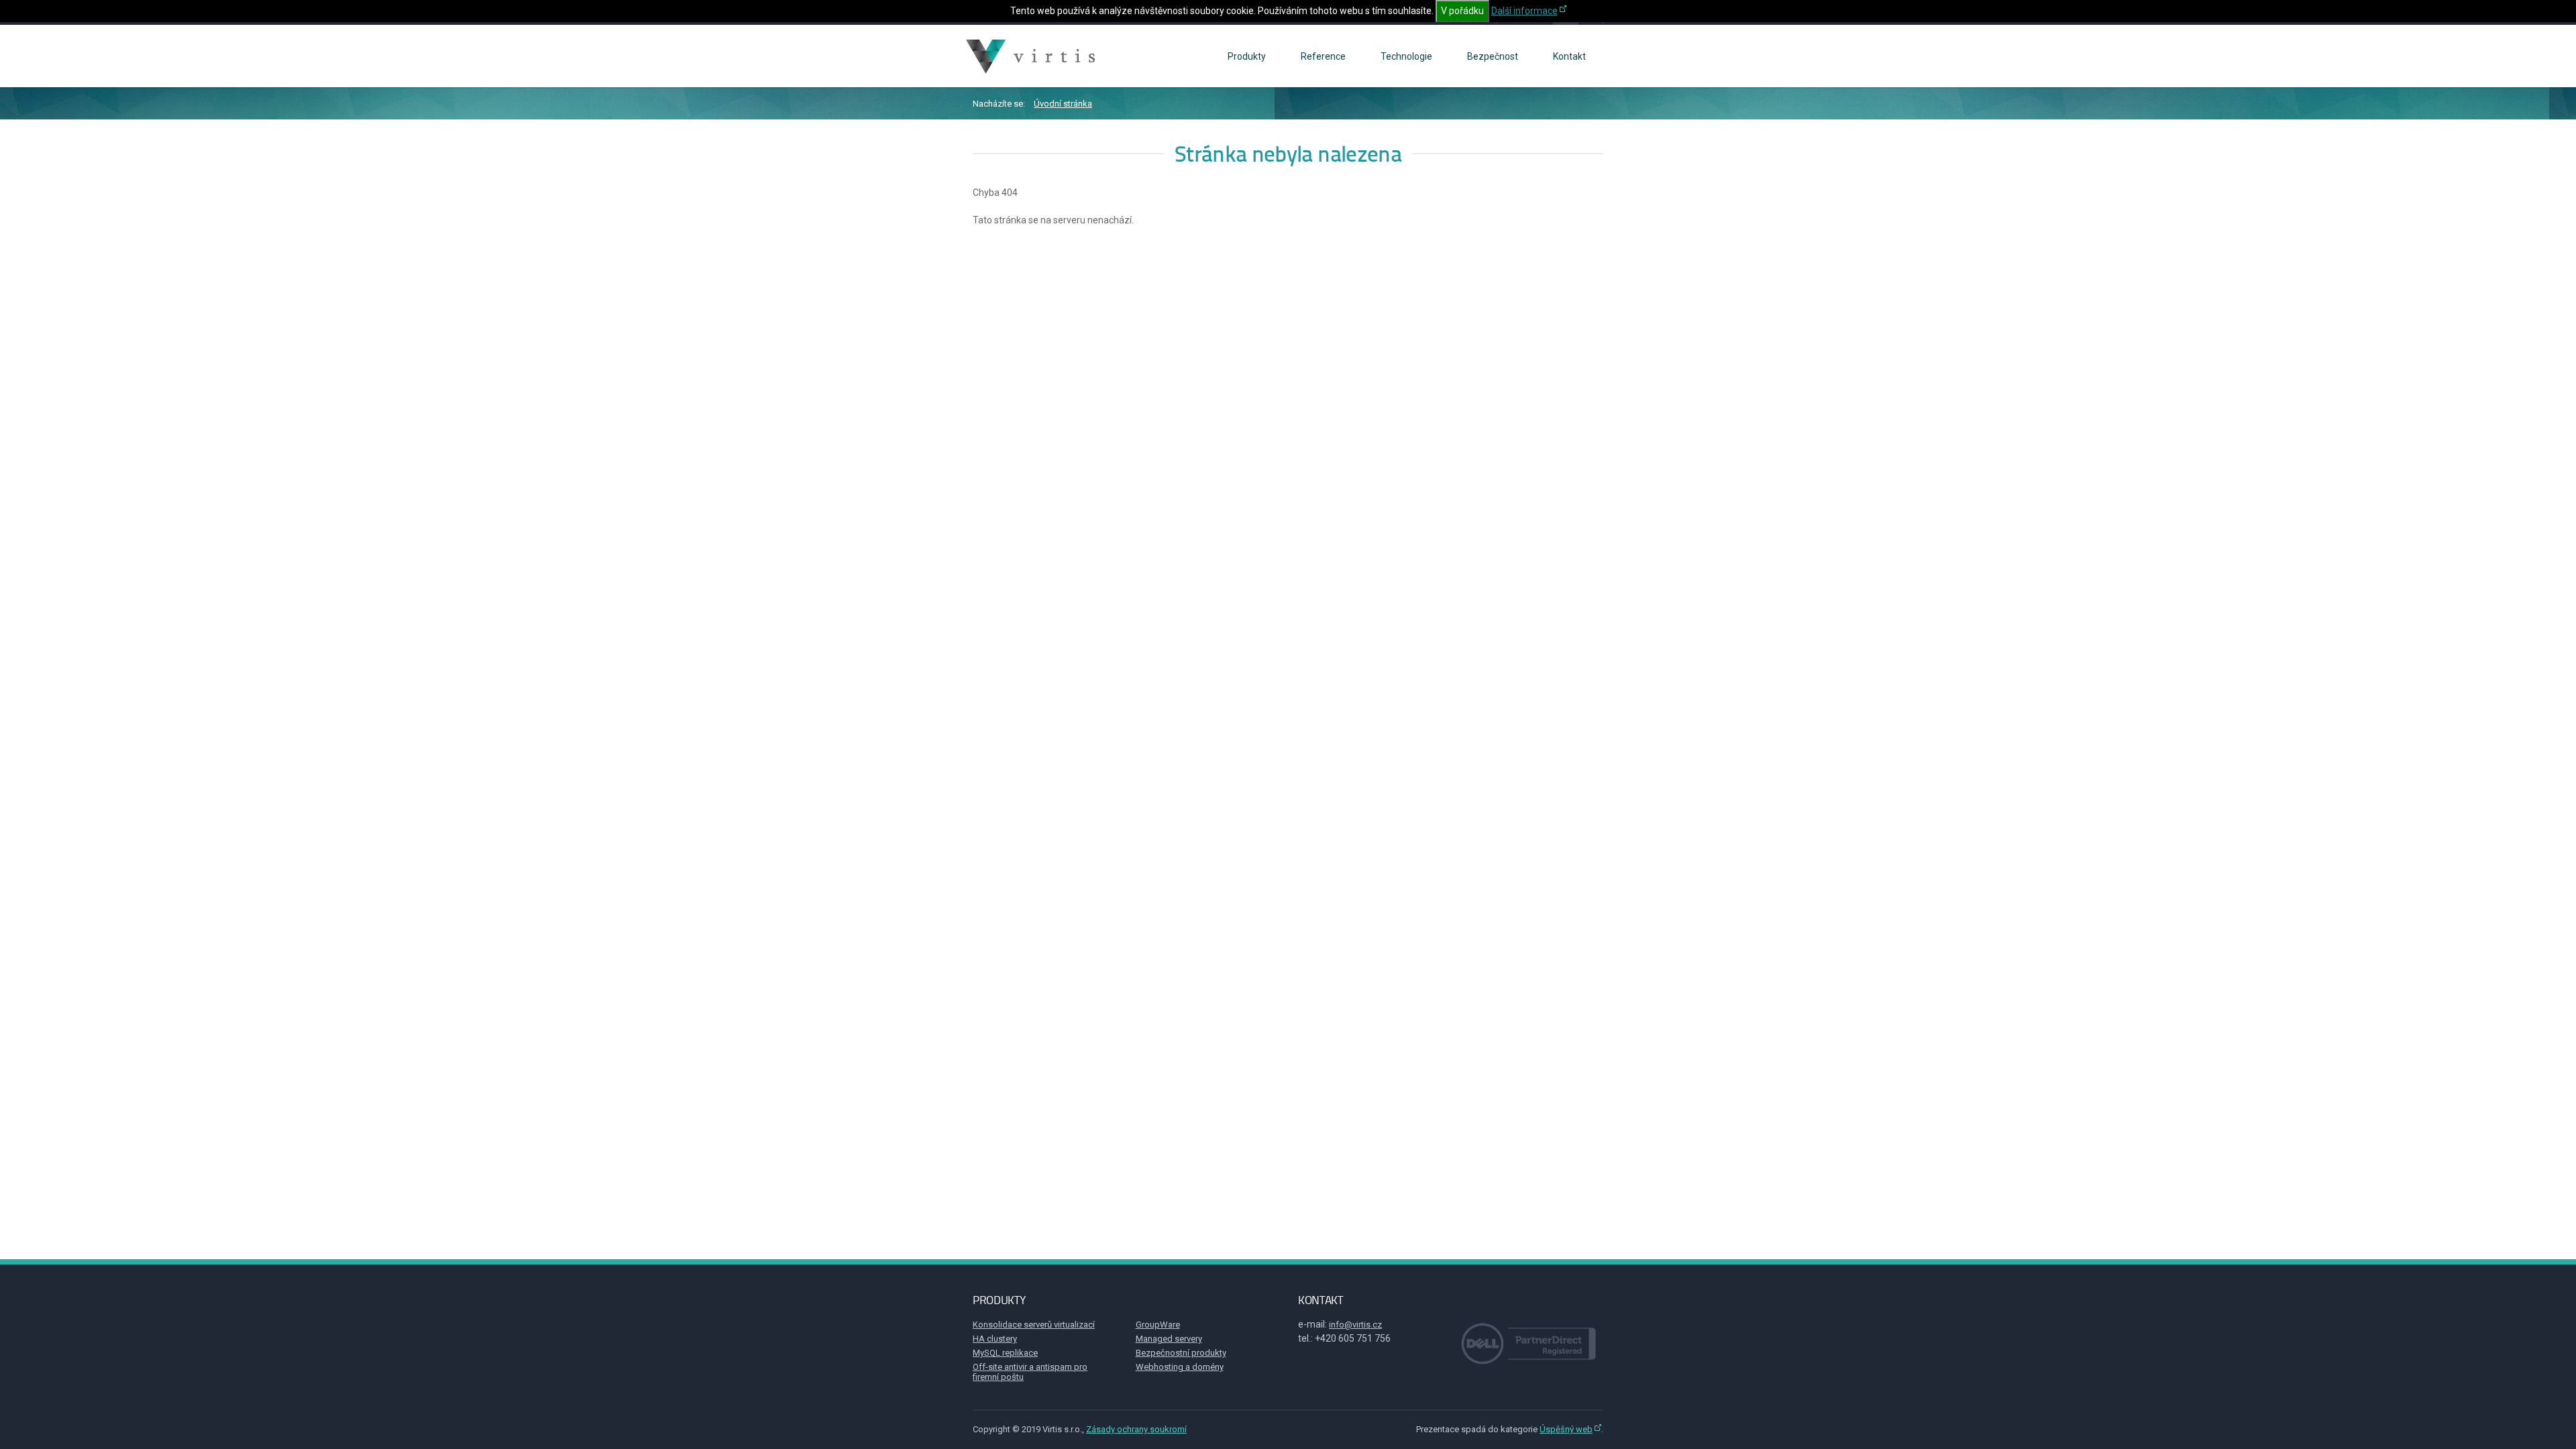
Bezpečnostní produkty (1181, 1353)
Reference (1323, 56)
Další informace (1524, 11)
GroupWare (1158, 1325)
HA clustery (995, 1339)
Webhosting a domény (1180, 1367)
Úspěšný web (1566, 1429)
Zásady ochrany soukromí (1136, 1429)
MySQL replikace (1005, 1353)
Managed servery (1169, 1339)
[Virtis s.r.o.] (1032, 56)
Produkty (1247, 56)
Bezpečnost (1493, 56)
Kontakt (1569, 56)
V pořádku (1462, 11)
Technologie (1406, 56)
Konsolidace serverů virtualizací (1034, 1325)
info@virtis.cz (1355, 1325)
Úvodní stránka (1063, 104)
